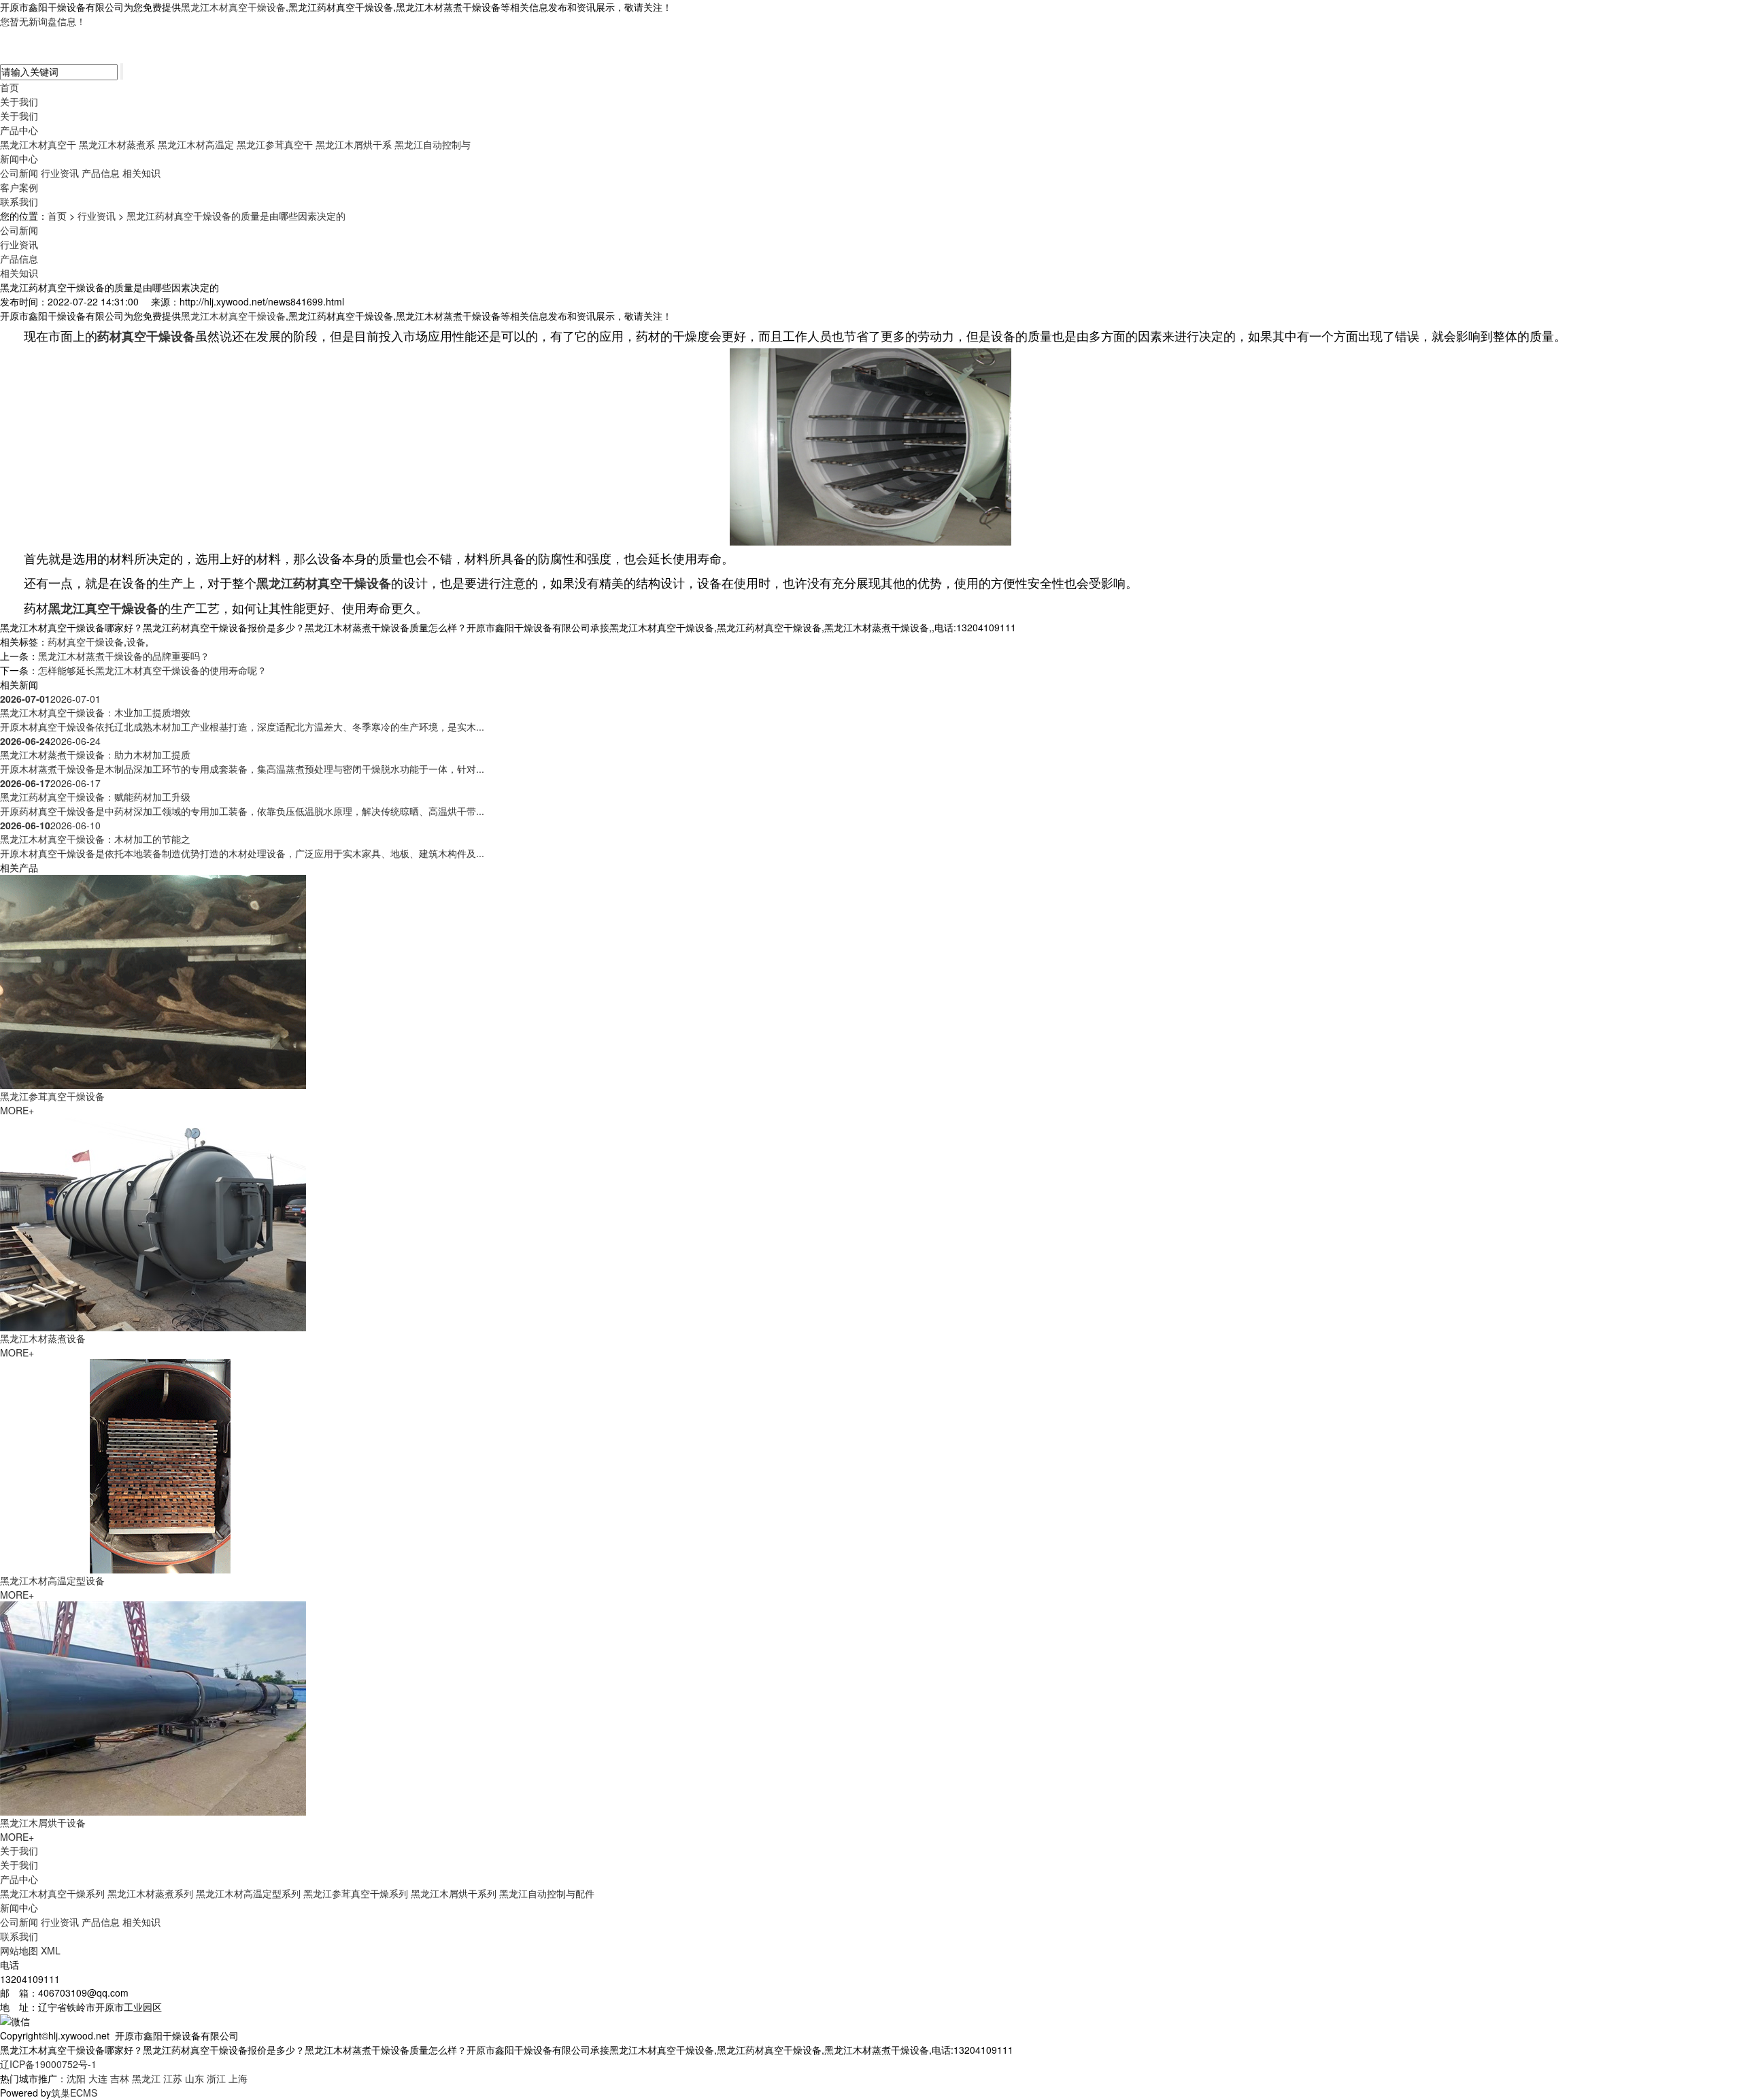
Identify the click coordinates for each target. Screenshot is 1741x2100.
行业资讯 (60, 173)
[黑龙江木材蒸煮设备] (153, 1222)
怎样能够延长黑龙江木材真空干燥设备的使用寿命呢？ (152, 670)
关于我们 (19, 101)
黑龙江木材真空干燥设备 (233, 7)
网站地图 (19, 1950)
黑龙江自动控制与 (433, 144)
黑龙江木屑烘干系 (354, 144)
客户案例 (19, 187)
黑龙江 (146, 2078)
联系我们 (19, 201)
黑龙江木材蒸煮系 (117, 144)
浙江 (216, 2078)
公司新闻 (19, 173)
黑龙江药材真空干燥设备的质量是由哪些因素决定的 (236, 216)
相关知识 (141, 173)
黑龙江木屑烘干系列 (454, 1893)
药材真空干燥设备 (86, 641)
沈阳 (76, 2078)
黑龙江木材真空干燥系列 (52, 1893)
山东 (195, 2078)
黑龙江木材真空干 (38, 144)
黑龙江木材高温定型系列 (248, 1893)
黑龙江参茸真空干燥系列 (356, 1893)
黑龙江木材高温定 (196, 144)
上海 (238, 2078)
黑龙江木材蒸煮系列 (150, 1893)
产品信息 (101, 173)
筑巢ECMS (74, 2093)
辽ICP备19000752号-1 (48, 2064)
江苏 (173, 2078)
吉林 (120, 2078)
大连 (98, 2078)
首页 (10, 87)
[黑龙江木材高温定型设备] (153, 1465)
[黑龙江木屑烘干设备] (153, 1707)
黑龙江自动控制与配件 (547, 1893)
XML (51, 1950)
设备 (136, 641)
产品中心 (19, 130)
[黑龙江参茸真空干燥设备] (153, 980)
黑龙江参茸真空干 (275, 144)
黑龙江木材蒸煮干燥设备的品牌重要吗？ (124, 656)
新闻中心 (19, 159)
